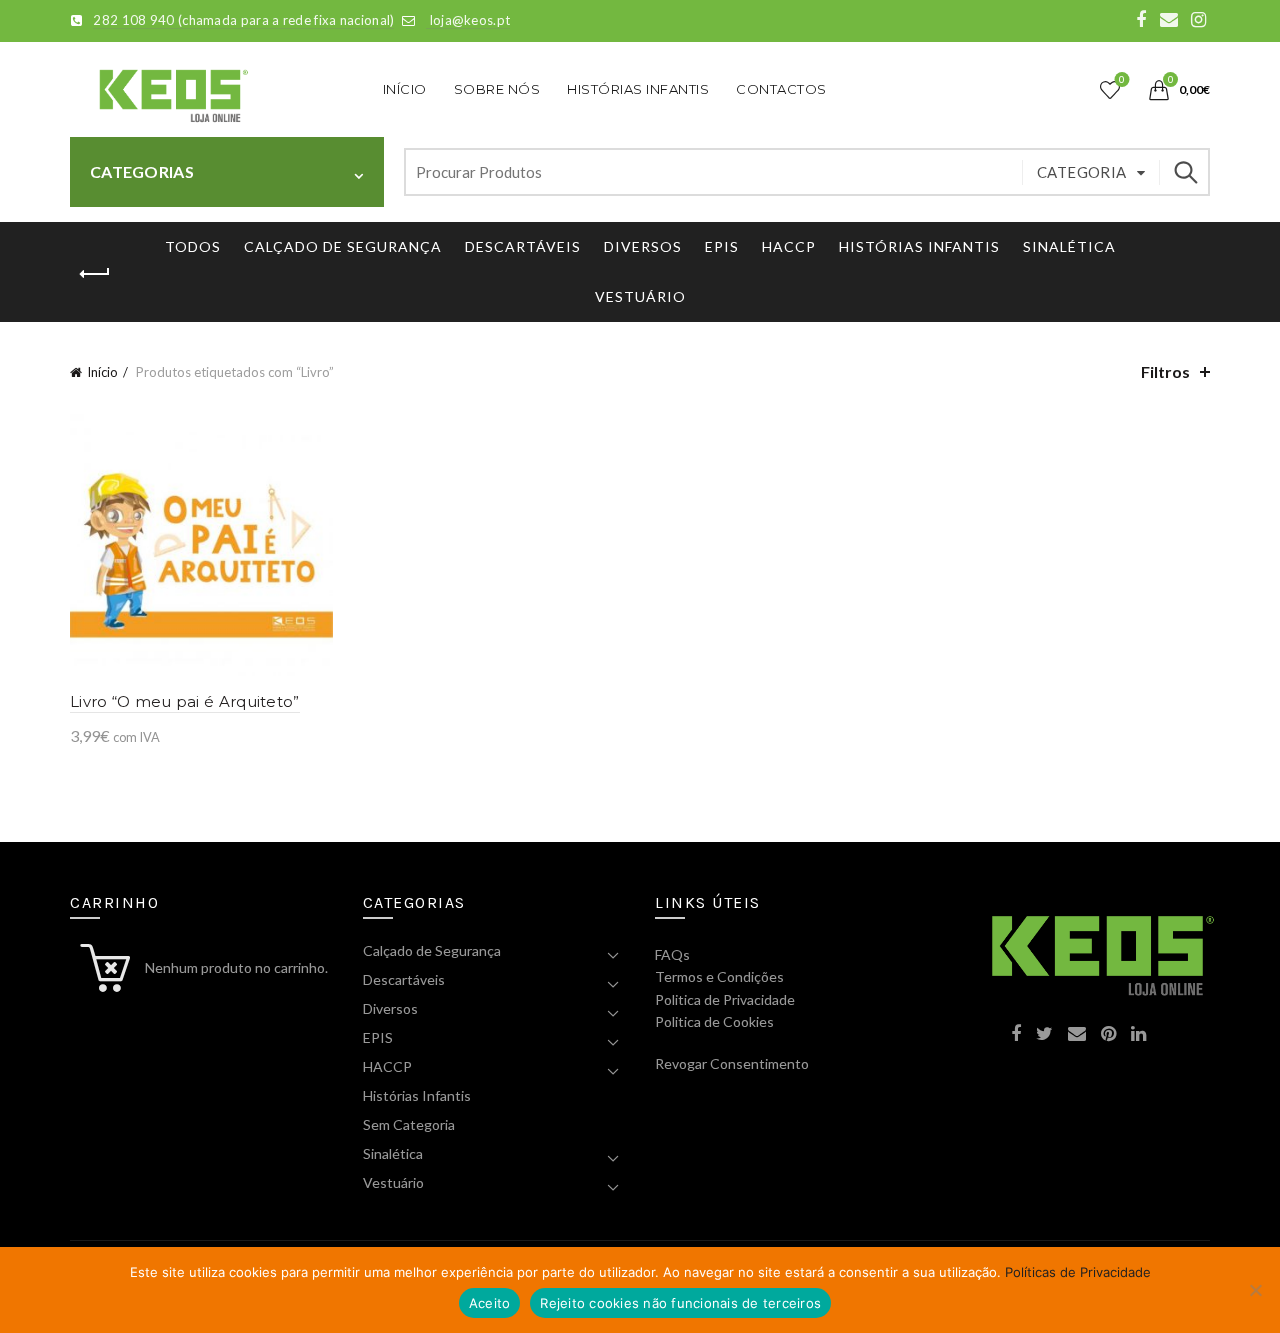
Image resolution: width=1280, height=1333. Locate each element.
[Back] (95, 274)
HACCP (789, 246)
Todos (193, 246)
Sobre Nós (497, 89)
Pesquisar (1185, 172)
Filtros (1165, 371)
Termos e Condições (719, 976)
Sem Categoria (409, 1124)
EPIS (722, 246)
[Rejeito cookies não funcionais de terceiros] (1255, 1290)
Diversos (643, 246)
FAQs (672, 954)
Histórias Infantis (638, 89)
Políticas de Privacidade (1078, 1272)
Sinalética (1069, 246)
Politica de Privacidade (725, 999)
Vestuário (640, 296)
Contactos (781, 89)
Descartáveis (523, 246)
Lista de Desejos (1122, 80)
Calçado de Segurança (343, 246)
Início (405, 89)
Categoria (1082, 172)
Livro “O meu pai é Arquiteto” (185, 701)
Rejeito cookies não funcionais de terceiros (680, 1303)
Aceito (490, 1303)
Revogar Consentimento (732, 1063)
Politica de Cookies (714, 1021)
